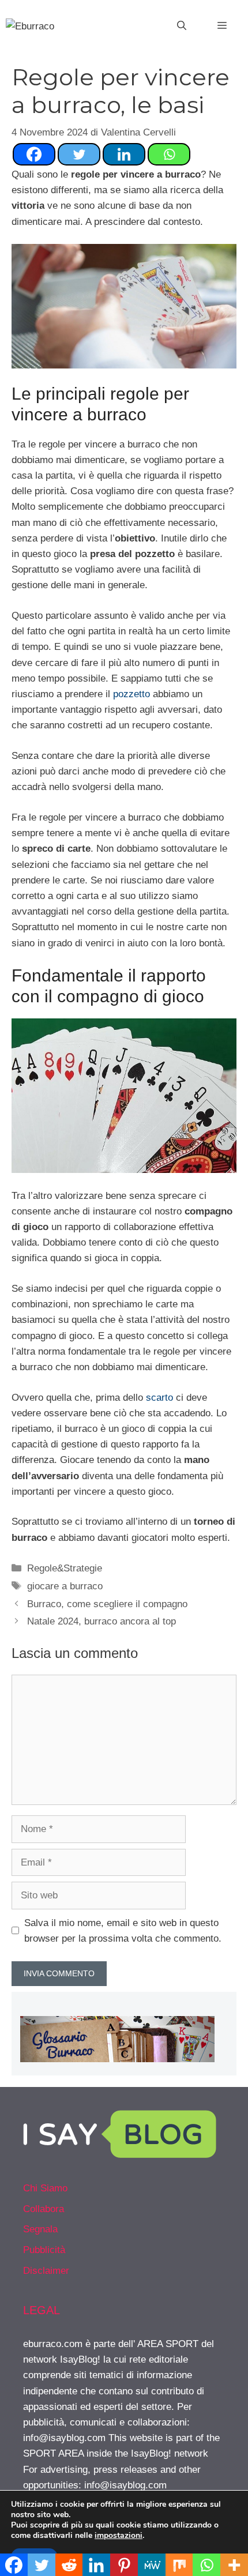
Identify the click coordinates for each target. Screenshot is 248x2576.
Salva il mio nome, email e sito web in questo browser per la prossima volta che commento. (123, 1931)
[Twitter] (79, 154)
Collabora (44, 2209)
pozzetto (131, 694)
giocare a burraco (65, 1586)
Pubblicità (44, 2250)
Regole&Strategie (65, 1568)
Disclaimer (46, 2271)
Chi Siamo (45, 2188)
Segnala (40, 2229)
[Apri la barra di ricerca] (182, 26)
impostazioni (119, 2536)
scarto (159, 1398)
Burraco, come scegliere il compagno (107, 1604)
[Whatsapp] (169, 154)
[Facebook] (34, 154)
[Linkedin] (124, 154)
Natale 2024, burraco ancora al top (102, 1621)
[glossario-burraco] (117, 2059)
